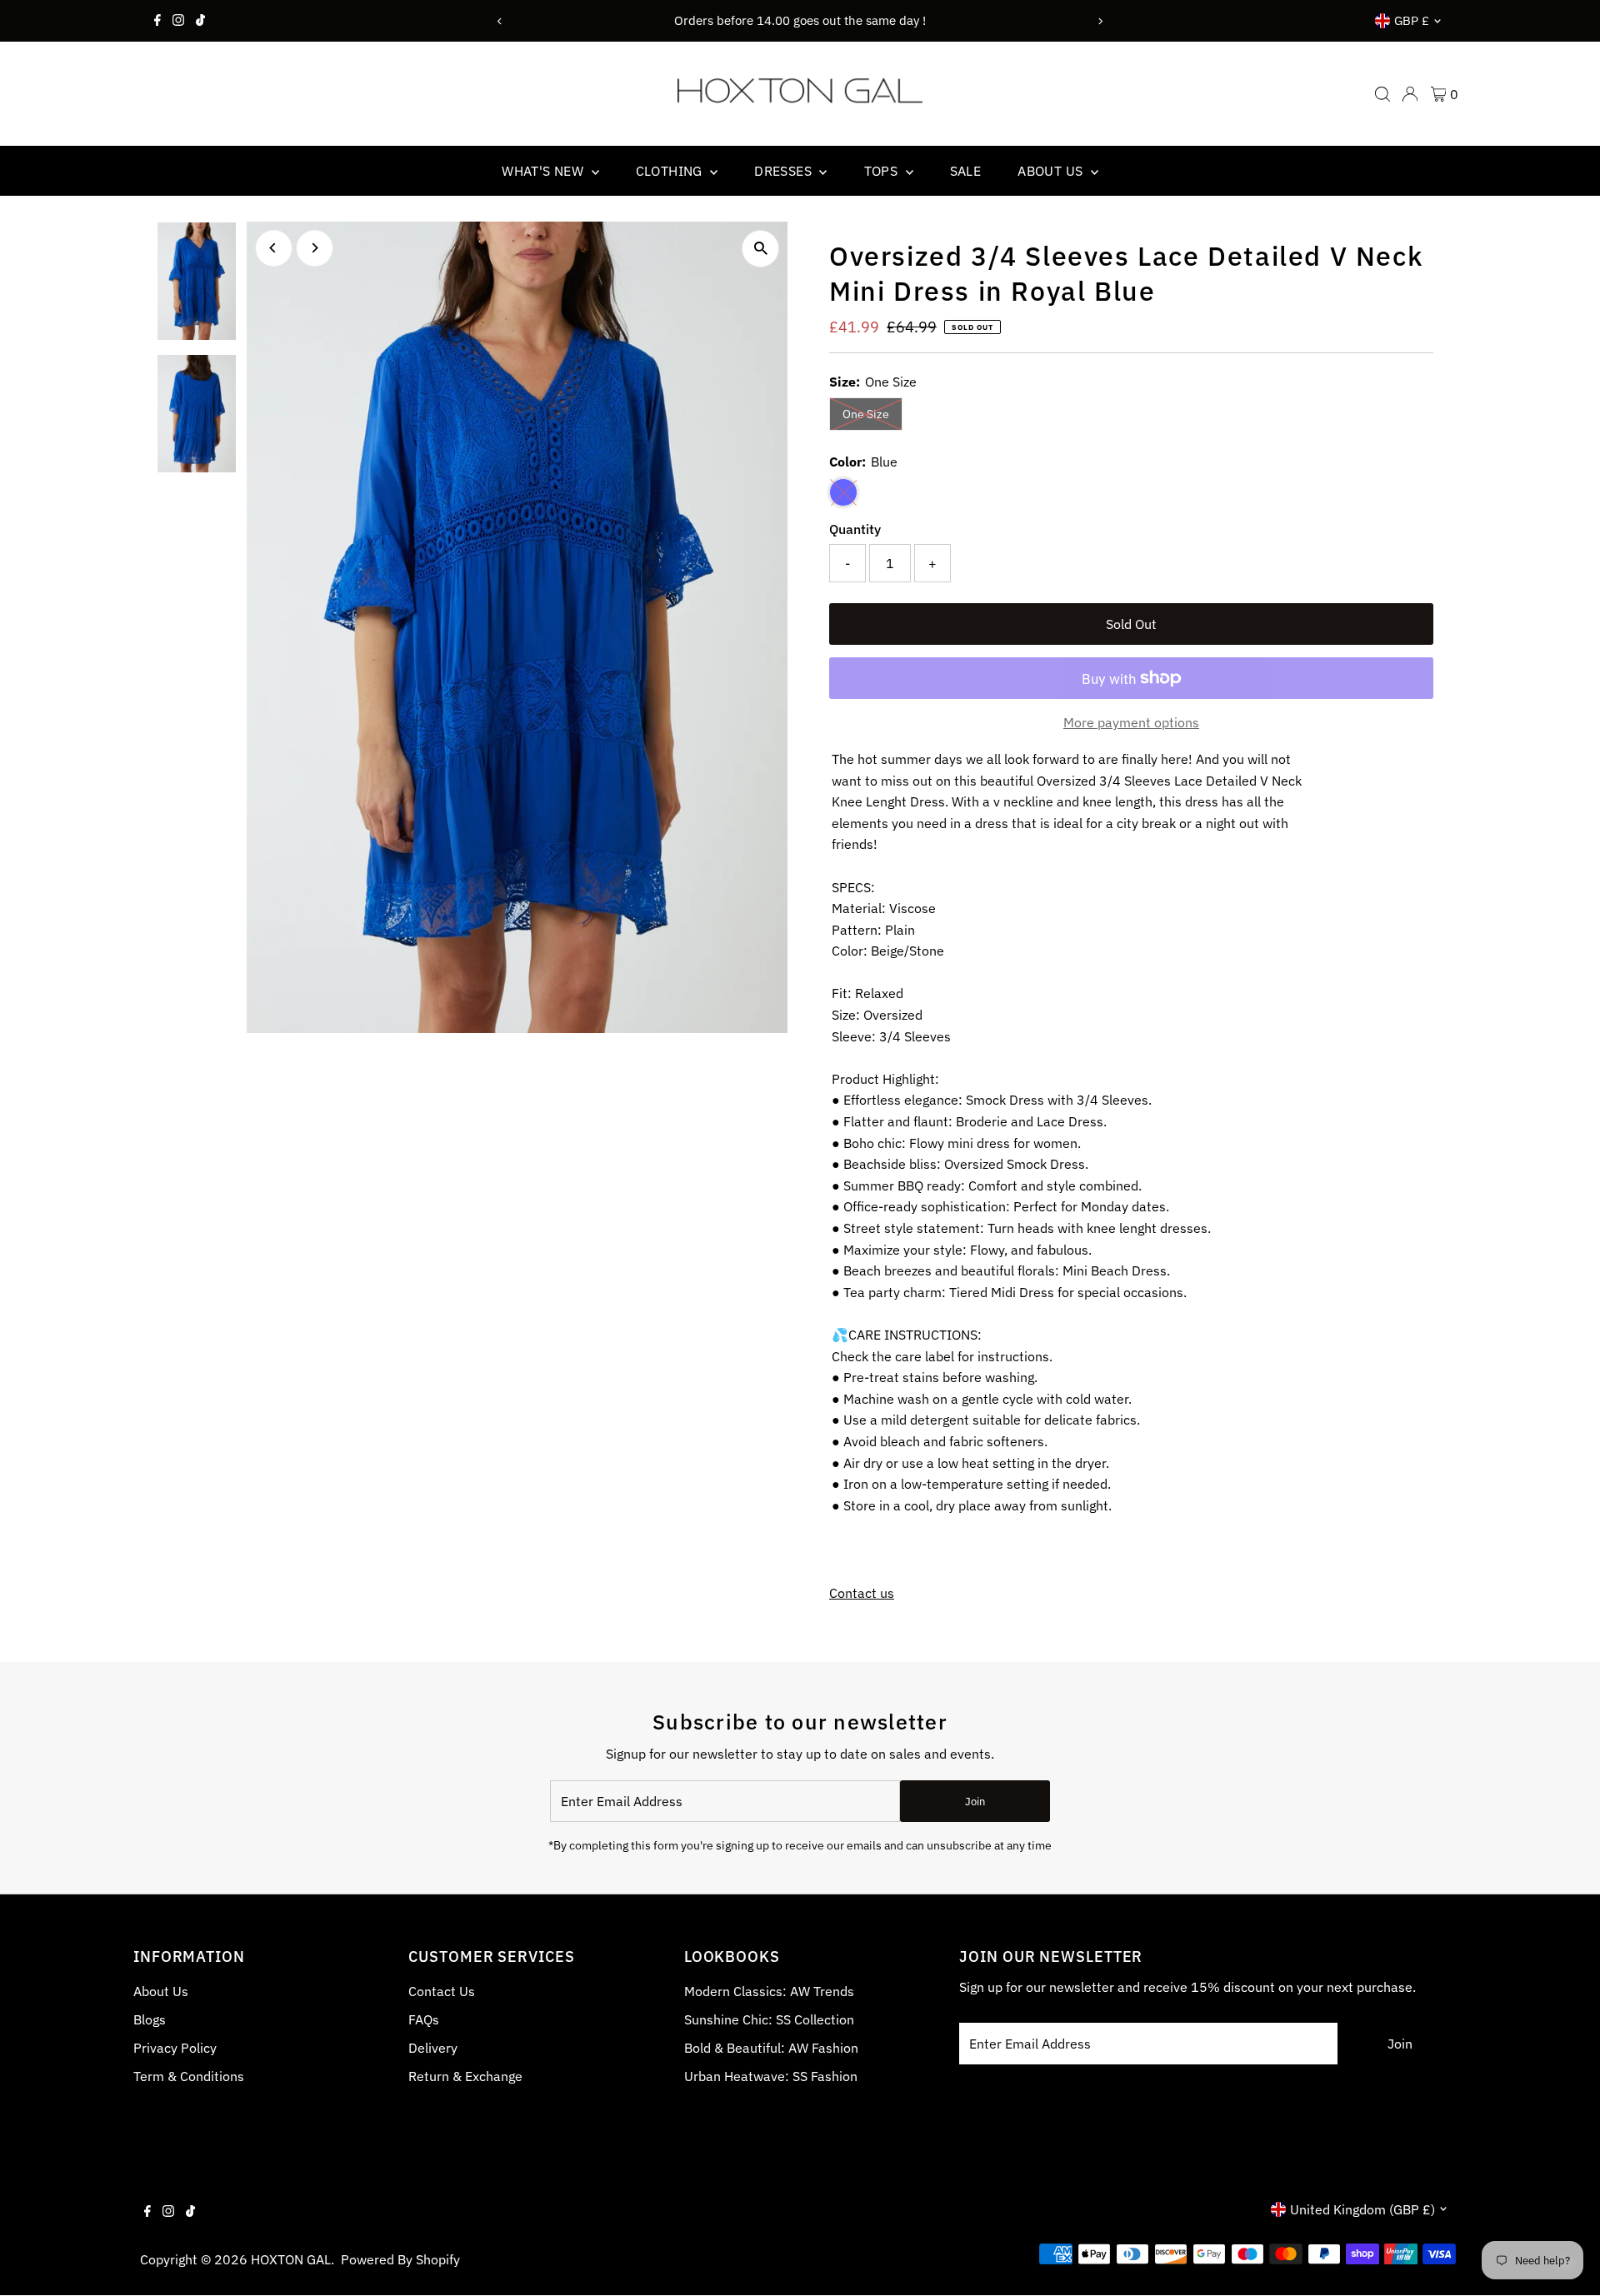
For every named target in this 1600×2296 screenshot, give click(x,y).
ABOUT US (1052, 171)
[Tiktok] (200, 21)
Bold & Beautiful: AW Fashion (771, 2048)
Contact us (862, 1593)
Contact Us (442, 1991)
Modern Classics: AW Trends (769, 1991)
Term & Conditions (189, 2076)
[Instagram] (178, 21)
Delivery (433, 2048)
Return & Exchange (465, 2076)
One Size (872, 414)
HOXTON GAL (291, 2259)
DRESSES (785, 171)
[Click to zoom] (760, 249)
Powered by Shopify (400, 2259)
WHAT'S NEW (544, 171)
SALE (966, 171)
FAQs (424, 2019)
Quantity (855, 529)
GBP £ (1412, 20)
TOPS (883, 171)
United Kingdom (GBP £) (1362, 2209)
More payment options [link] (1131, 722)
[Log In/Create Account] (1410, 94)
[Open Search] (1382, 94)
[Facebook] (157, 21)
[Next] (1100, 21)
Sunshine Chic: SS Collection (769, 2019)
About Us (161, 1991)
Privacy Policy (175, 2048)
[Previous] (500, 21)
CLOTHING (671, 171)
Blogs (150, 2019)
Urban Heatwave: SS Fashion (771, 2076)
